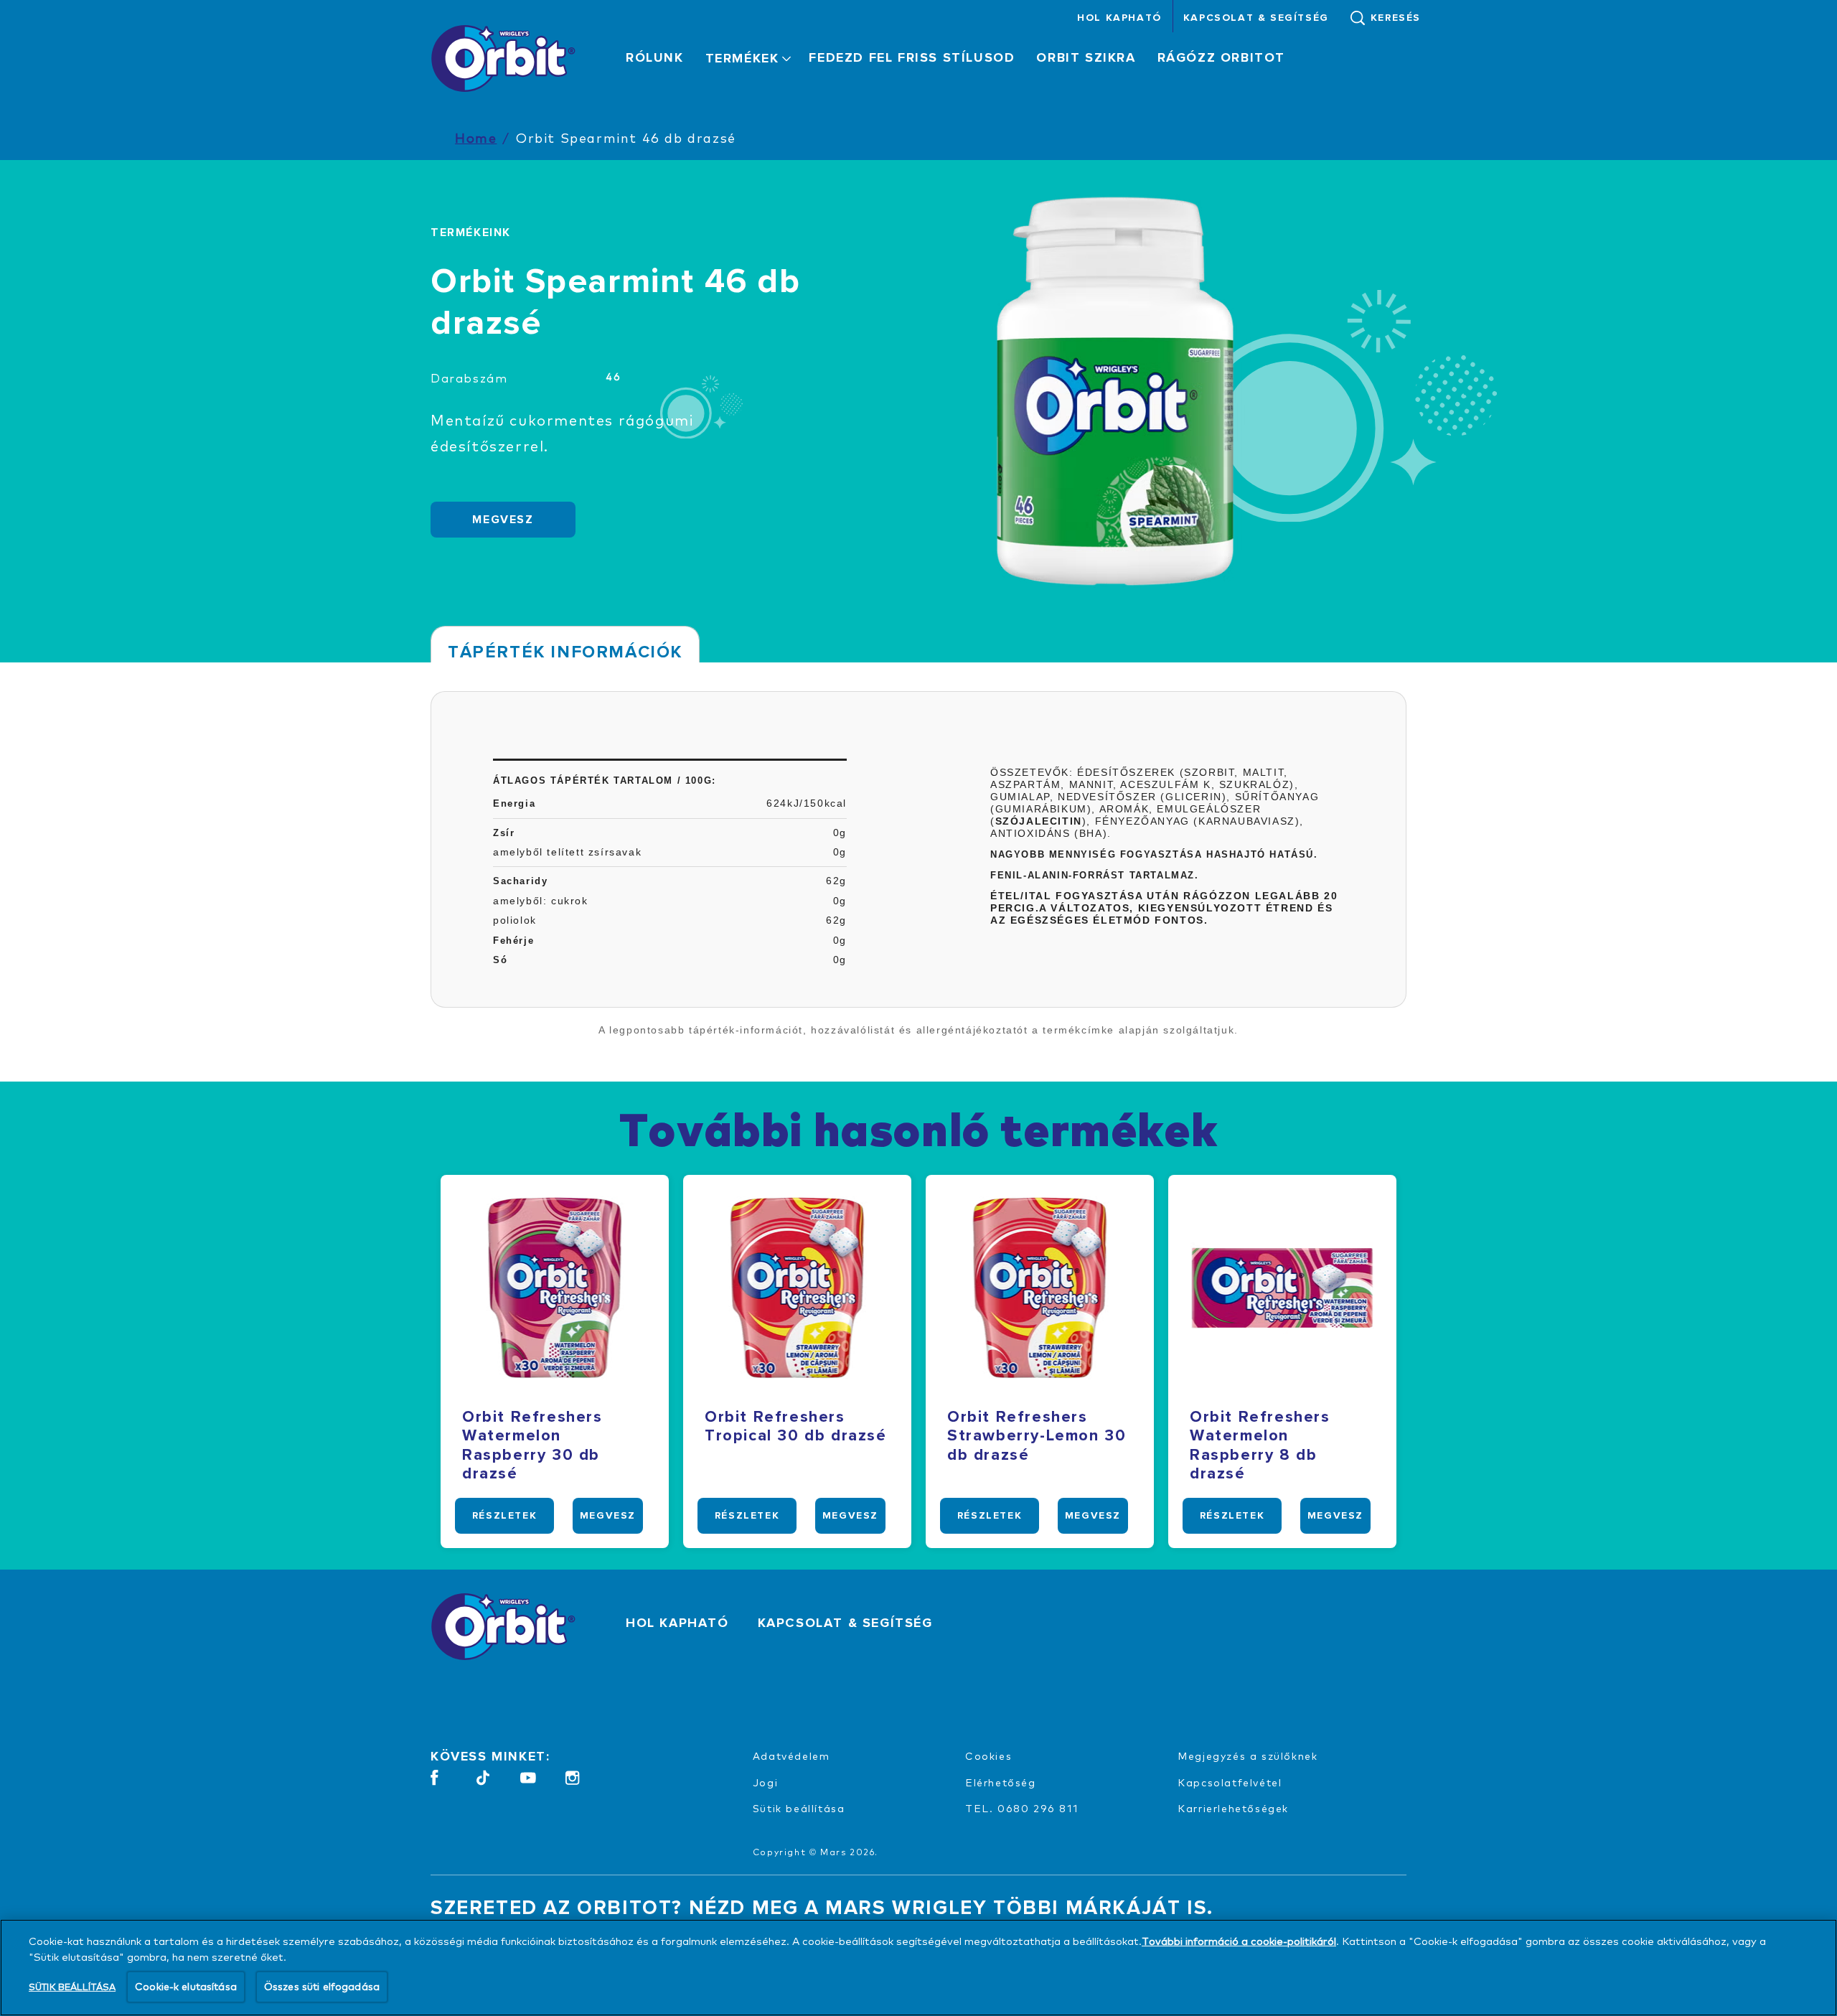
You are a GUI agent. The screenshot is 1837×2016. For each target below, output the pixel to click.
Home (476, 137)
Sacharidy (520, 881)
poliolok (515, 920)
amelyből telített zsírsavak (567, 852)
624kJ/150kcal (807, 803)
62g (836, 881)
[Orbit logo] (507, 1626)
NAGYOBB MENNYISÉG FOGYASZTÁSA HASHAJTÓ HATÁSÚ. (1154, 854)
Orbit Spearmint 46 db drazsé (626, 137)
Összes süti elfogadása (322, 1986)
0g (840, 833)
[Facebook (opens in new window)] (434, 1783)
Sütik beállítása (799, 1808)
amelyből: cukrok (541, 901)
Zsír (504, 833)
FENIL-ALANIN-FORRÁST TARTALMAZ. (1095, 875)
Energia (514, 803)
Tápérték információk (565, 652)
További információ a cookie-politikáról (1239, 1941)
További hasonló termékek (918, 1128)
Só (500, 960)
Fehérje (513, 941)
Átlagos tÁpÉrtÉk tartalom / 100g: (605, 780)
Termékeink (471, 233)
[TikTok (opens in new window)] (483, 1783)
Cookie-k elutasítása (186, 1986)
